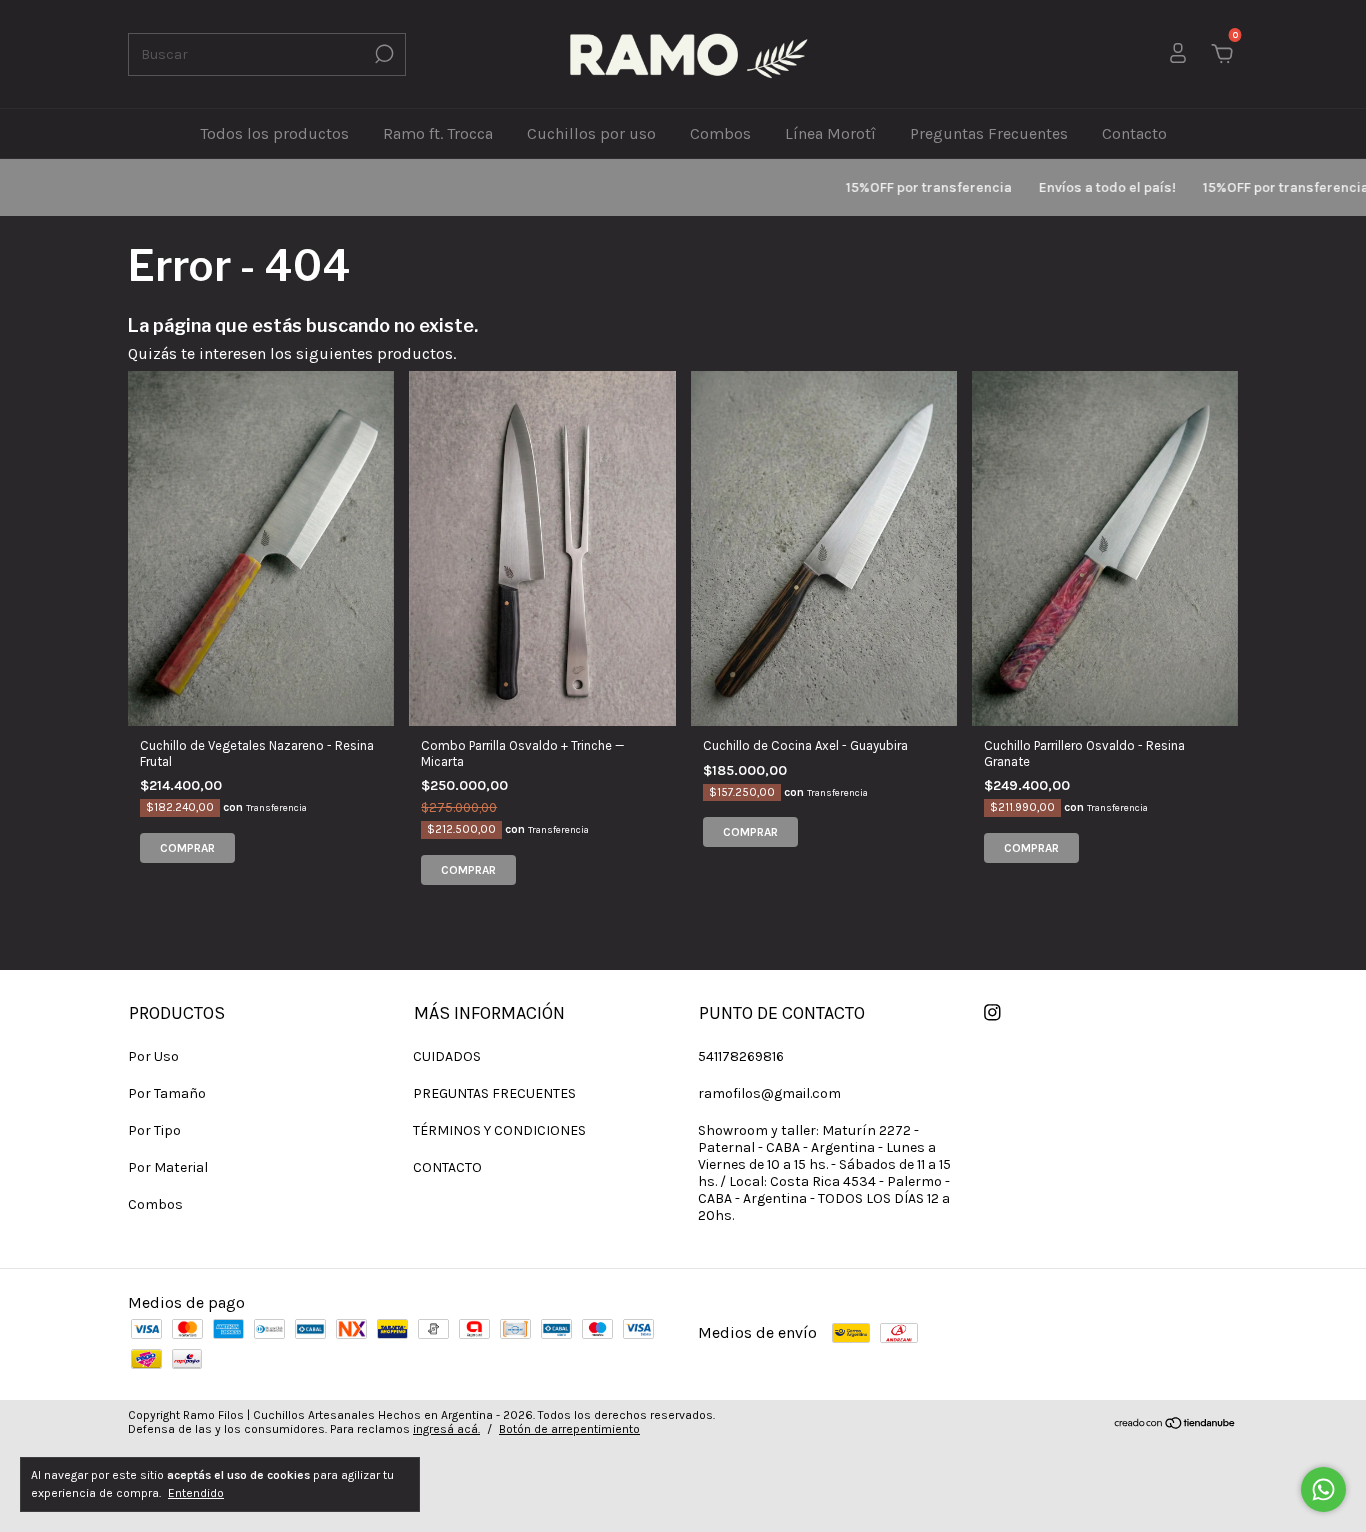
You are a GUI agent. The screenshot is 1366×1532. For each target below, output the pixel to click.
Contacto (1134, 133)
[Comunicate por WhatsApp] (1323, 1489)
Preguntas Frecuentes (989, 133)
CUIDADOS (447, 1056)
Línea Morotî (830, 133)
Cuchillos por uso (591, 133)
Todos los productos (274, 133)
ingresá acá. (446, 1429)
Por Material (168, 1167)
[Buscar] (382, 54)
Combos (720, 133)
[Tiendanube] (1175, 1424)
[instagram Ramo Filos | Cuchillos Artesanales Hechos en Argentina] (992, 1012)
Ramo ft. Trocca (438, 133)
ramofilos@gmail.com (769, 1093)
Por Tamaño (167, 1093)
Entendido (196, 1493)
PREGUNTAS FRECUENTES (494, 1093)
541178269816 (741, 1056)
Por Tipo (154, 1130)
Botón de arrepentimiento (569, 1429)
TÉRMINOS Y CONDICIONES (499, 1130)
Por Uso (153, 1056)
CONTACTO (447, 1167)
